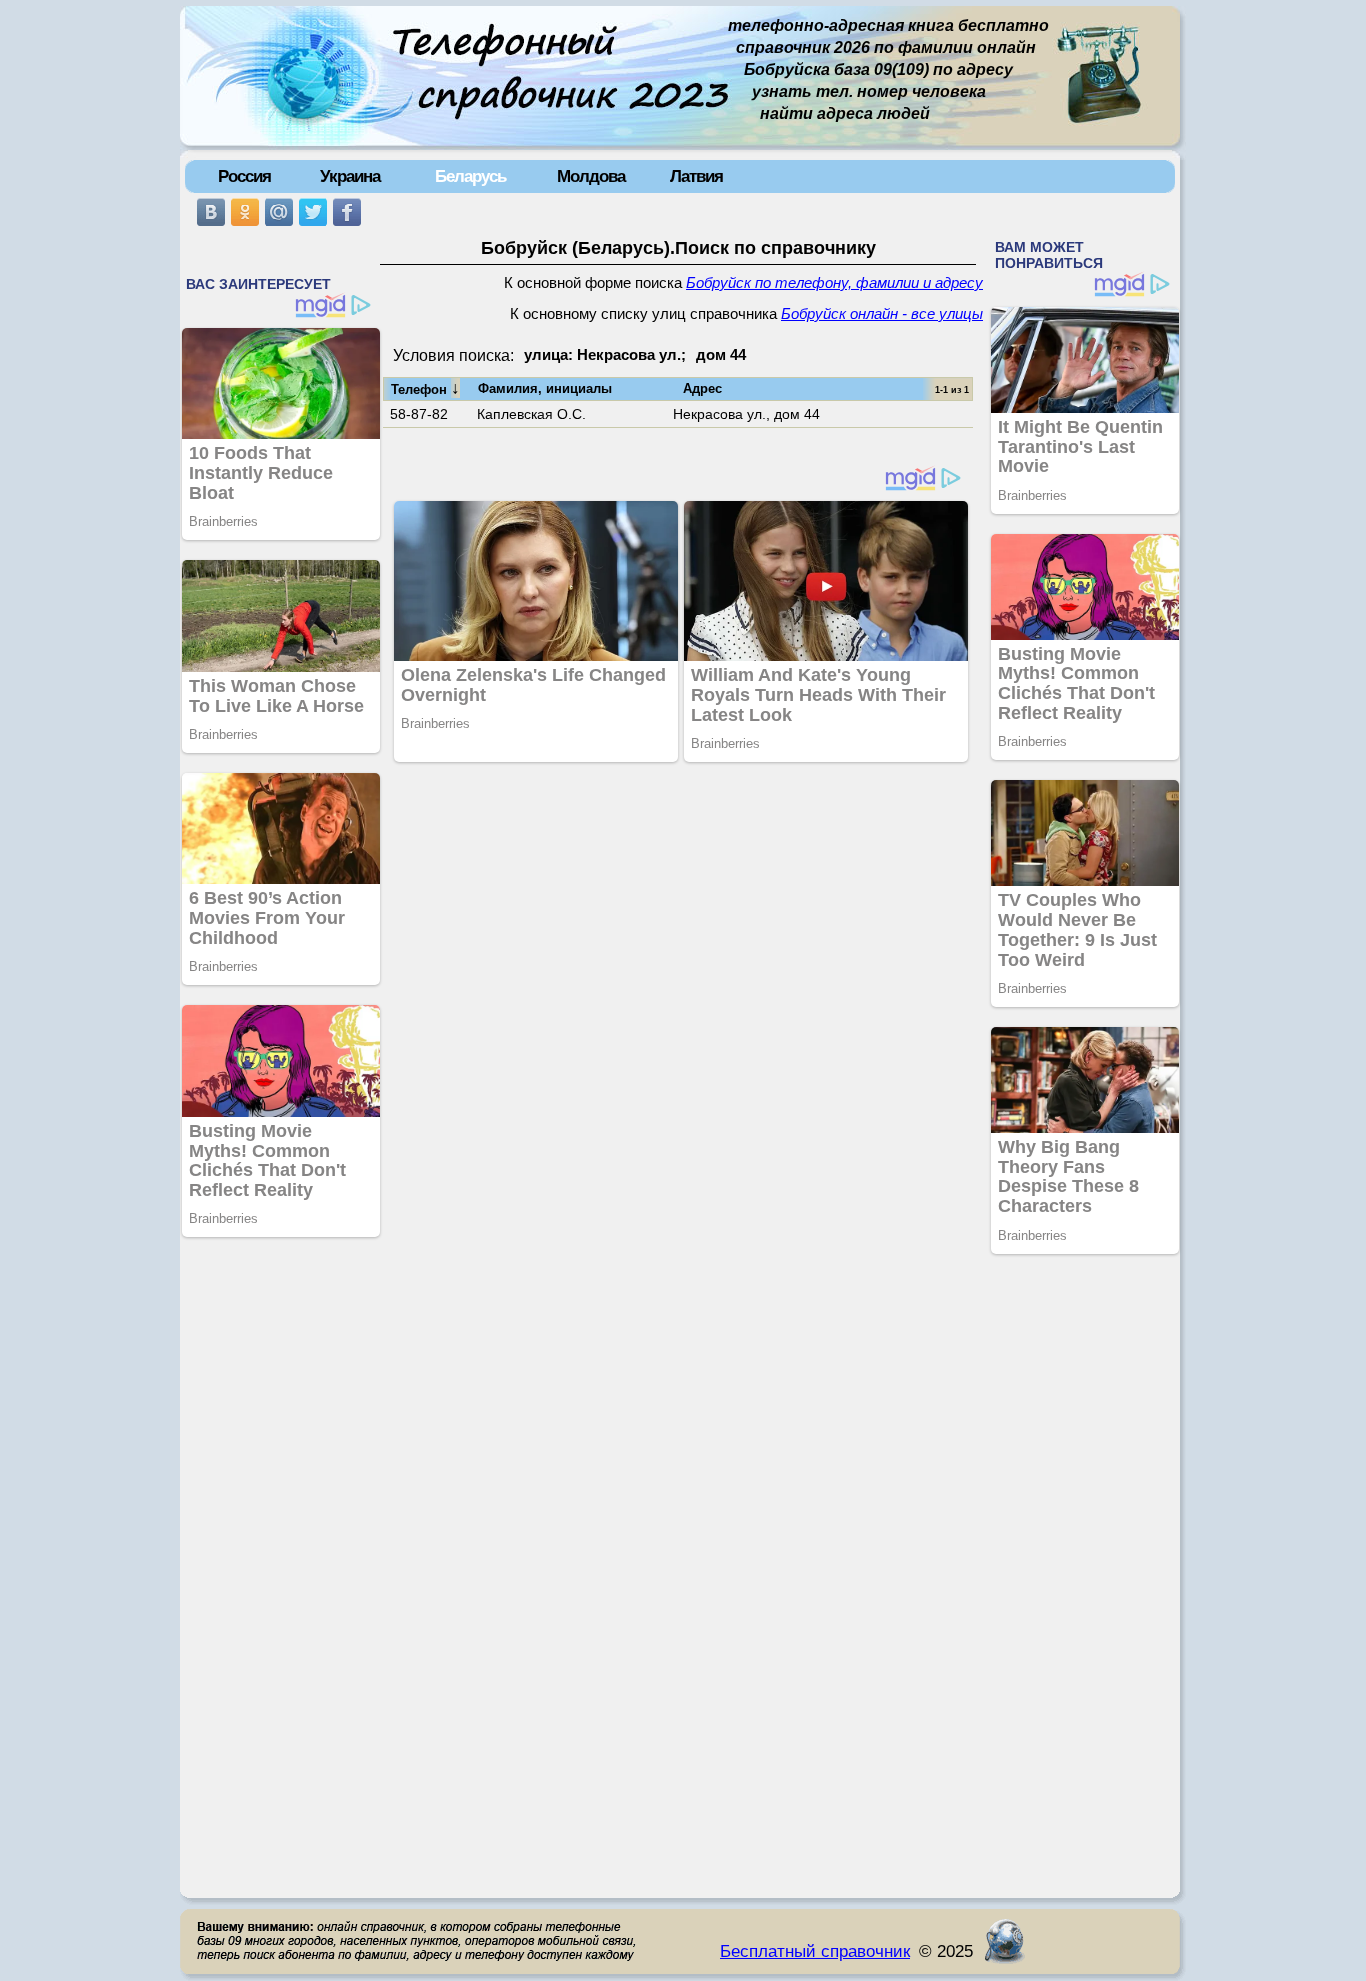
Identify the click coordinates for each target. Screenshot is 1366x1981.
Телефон (425, 388)
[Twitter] (313, 212)
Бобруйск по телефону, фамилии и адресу (834, 283)
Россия (244, 176)
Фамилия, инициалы (545, 388)
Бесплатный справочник (815, 1951)
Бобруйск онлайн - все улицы (882, 314)
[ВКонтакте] (211, 212)
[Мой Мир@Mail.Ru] (279, 212)
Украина (350, 176)
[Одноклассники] (245, 212)
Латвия (696, 176)
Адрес (702, 388)
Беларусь (470, 176)
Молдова (591, 176)
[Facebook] (347, 212)
